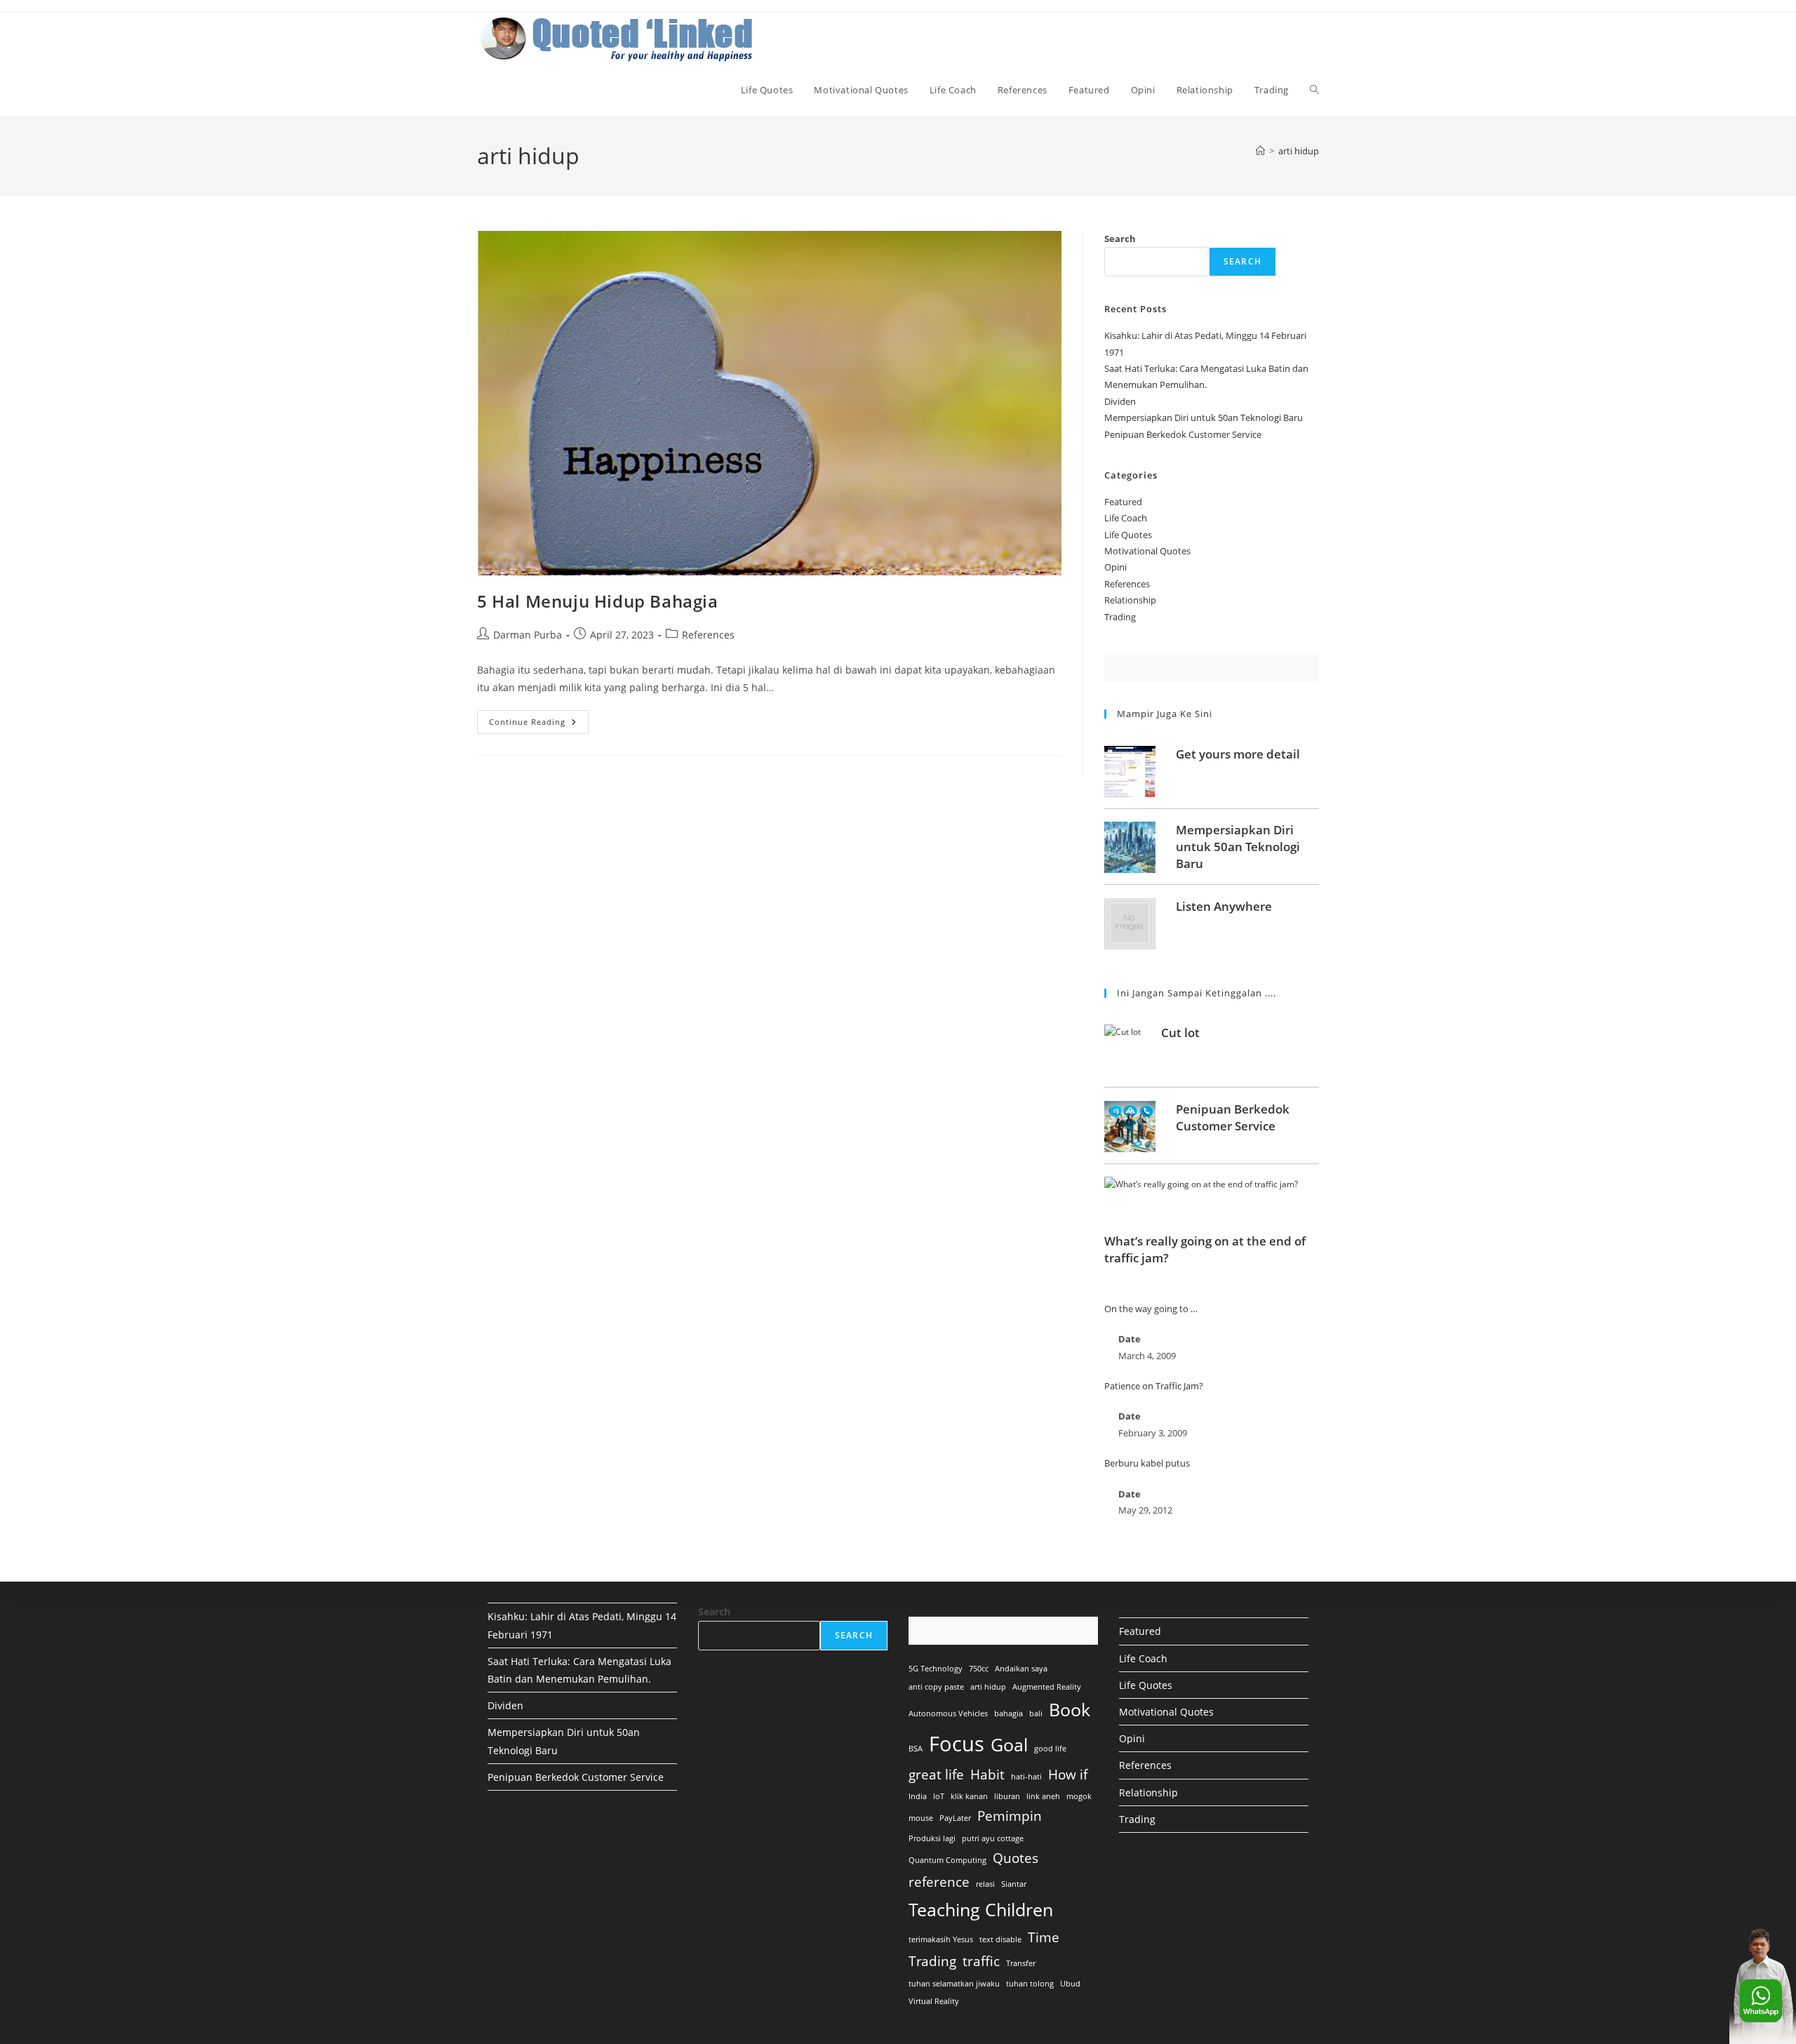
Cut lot (1180, 1033)
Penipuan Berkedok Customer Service (1183, 434)
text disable (1000, 1939)
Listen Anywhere (1224, 906)
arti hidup (1299, 151)
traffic (981, 1961)
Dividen (1120, 401)
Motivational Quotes (1147, 551)
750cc (979, 1669)
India (918, 1796)
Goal (1009, 1745)
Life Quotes (1128, 535)
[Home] (1260, 151)
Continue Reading (539, 724)
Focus (957, 1744)
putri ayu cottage (993, 1838)
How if (1068, 1775)
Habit (987, 1775)
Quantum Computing (947, 1860)
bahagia (1008, 1714)
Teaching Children (981, 1910)
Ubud (1070, 1984)
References (708, 635)
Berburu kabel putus (1147, 1463)
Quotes (1016, 1858)
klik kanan (969, 1796)
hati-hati (1026, 1777)
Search (1120, 239)
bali (1036, 1714)
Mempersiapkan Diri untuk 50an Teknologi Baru (1204, 418)
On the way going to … (1151, 1309)
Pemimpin (1010, 1816)
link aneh (1043, 1796)
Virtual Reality (934, 2001)
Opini (1115, 567)
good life (1050, 1749)
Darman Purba (528, 635)
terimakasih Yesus (941, 1939)
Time (1044, 1937)
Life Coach (1126, 518)
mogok (1079, 1796)
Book (1070, 1710)
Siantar (1014, 1884)
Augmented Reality (1047, 1687)
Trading (1120, 617)
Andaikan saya (1021, 1669)
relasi (985, 1884)
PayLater (955, 1818)
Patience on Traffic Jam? (1154, 1386)
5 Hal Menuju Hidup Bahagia (598, 601)
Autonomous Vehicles (948, 1714)
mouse (921, 1818)
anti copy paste (936, 1687)
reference (939, 1882)
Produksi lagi (932, 1838)
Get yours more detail (1238, 754)
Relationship (1130, 600)
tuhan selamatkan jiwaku (954, 1984)
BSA (916, 1749)
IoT (939, 1796)
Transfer (1021, 1963)
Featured (1123, 502)
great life (936, 1775)
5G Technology (936, 1669)
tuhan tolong (1030, 1984)
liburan (1007, 1796)
